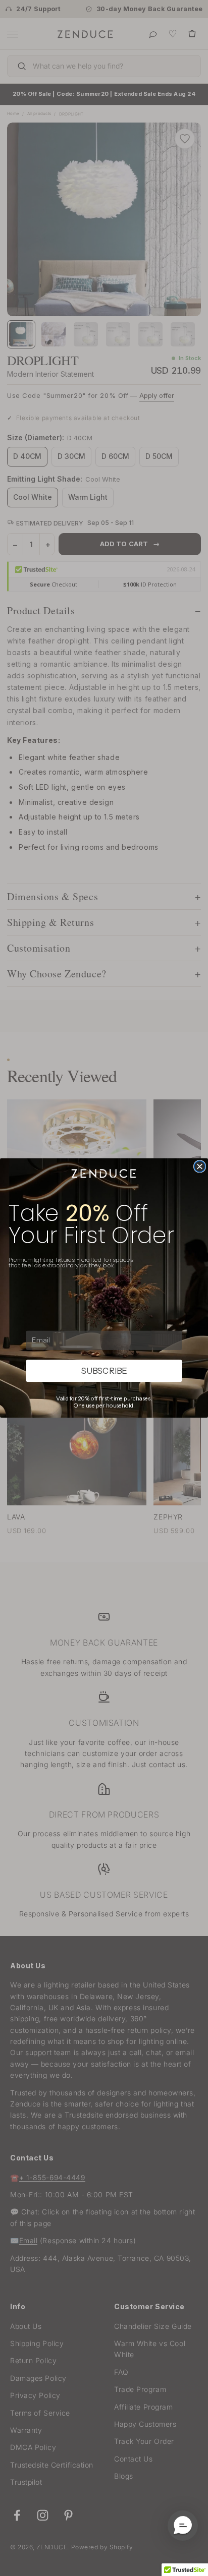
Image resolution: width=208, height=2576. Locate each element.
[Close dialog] (200, 1166)
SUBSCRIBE (104, 1371)
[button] (183, 2526)
